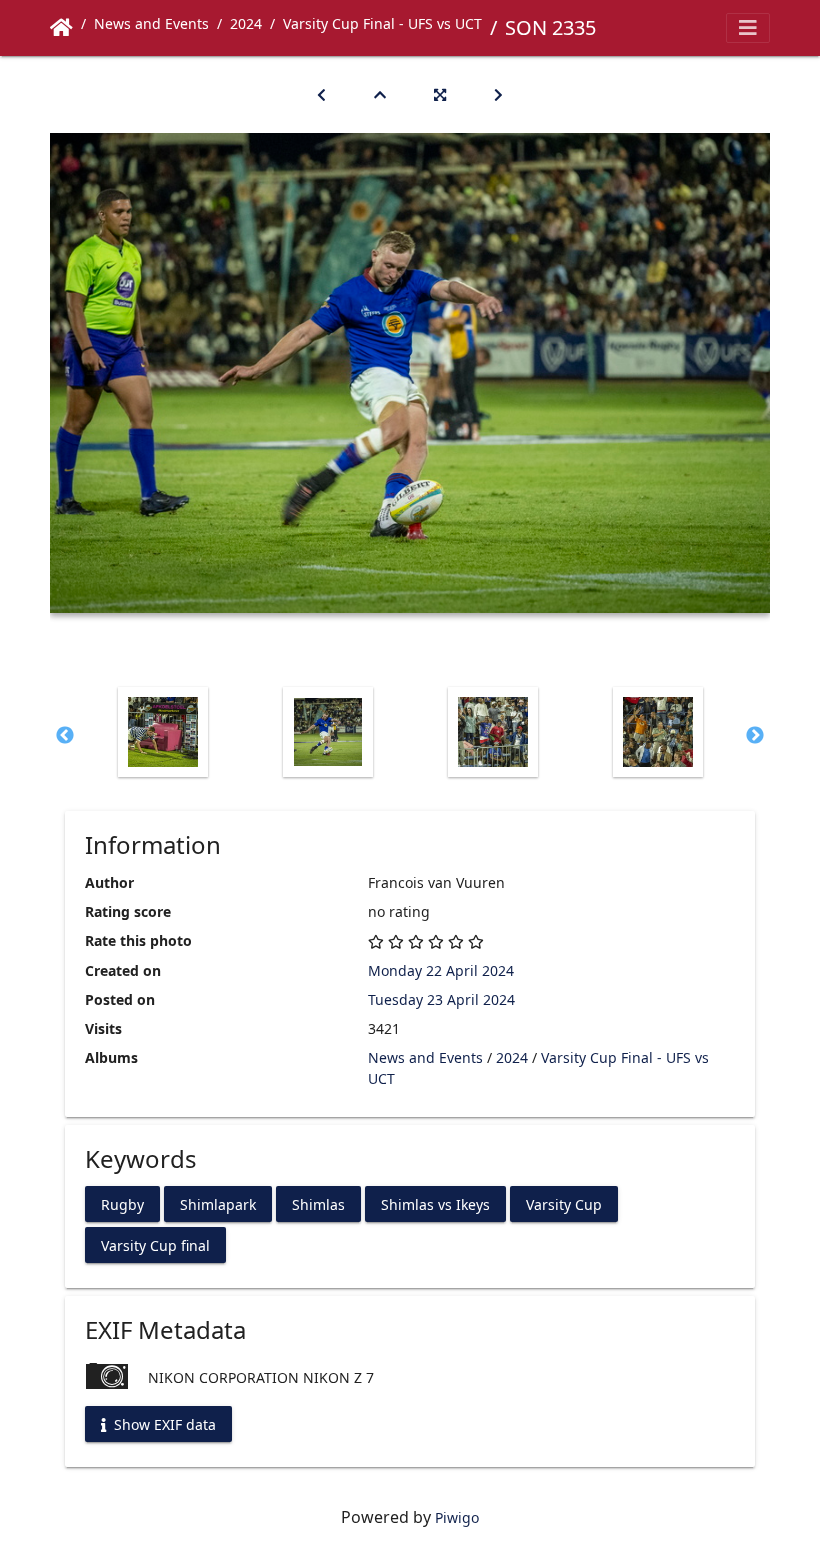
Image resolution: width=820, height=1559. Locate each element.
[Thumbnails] (380, 94)
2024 (246, 23)
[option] (162, 732)
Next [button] (755, 736)
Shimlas (318, 1203)
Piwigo (457, 1517)
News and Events (151, 23)
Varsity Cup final (155, 1244)
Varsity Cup (564, 1203)
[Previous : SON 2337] (321, 94)
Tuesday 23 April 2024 (441, 999)
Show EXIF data (163, 1423)
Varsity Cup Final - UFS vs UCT (382, 23)
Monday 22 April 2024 (441, 970)
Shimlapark (218, 1203)
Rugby (122, 1203)
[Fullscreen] (440, 94)
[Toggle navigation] (748, 28)
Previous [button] (65, 736)
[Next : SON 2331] (498, 94)
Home (61, 28)
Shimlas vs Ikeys (435, 1203)
